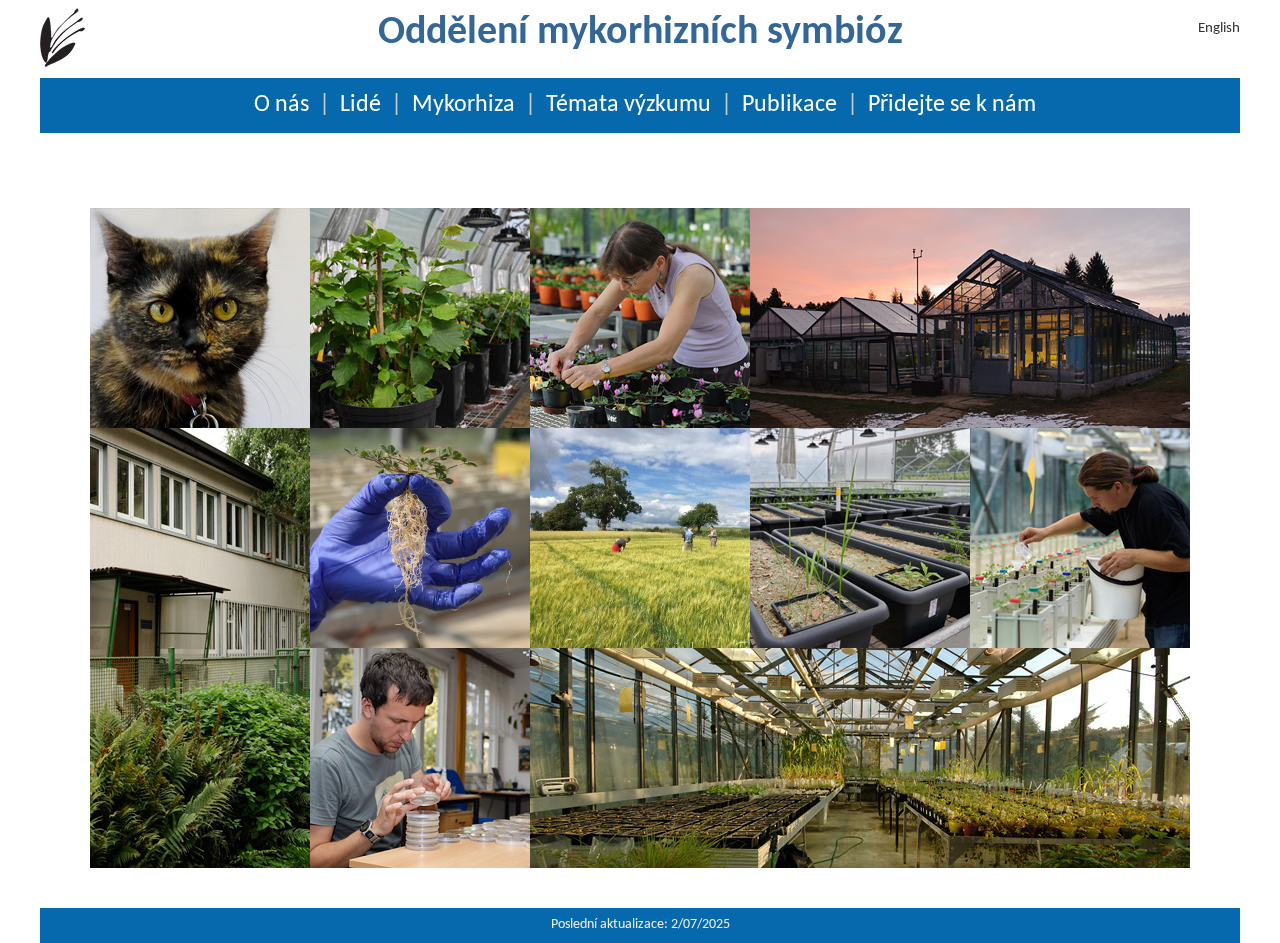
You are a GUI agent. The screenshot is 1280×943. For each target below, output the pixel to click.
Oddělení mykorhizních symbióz (640, 33)
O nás (281, 105)
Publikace (789, 105)
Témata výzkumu (628, 105)
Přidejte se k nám (952, 105)
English (1219, 28)
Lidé (360, 105)
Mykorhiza (463, 105)
